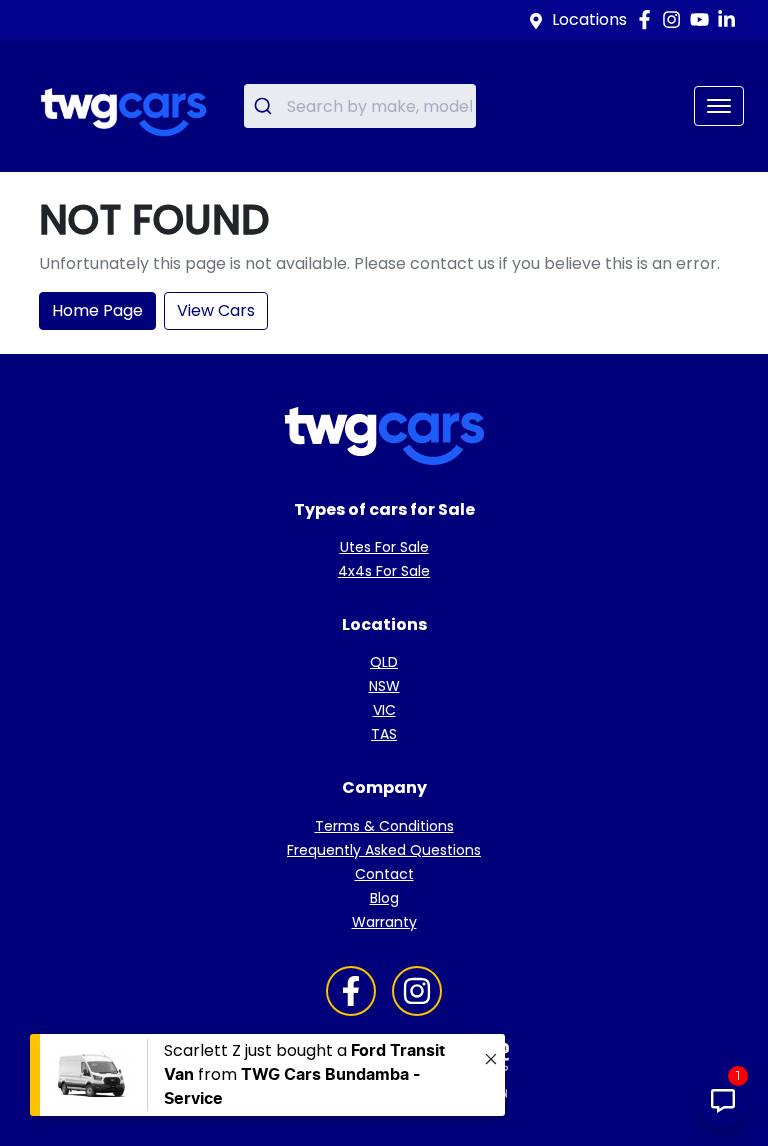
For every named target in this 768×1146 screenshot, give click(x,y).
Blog (384, 898)
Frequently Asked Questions (384, 850)
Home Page (97, 310)
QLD (384, 662)
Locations (589, 19)
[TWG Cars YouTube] (703, 19)
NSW (384, 686)
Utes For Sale (384, 547)
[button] (719, 106)
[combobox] (360, 106)
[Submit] (265, 106)
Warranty (384, 922)
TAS (384, 734)
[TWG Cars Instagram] (675, 19)
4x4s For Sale (384, 571)
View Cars (216, 310)
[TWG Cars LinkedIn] (730, 19)
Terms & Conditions (384, 826)
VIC (384, 710)
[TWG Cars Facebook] (648, 19)
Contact (384, 874)
